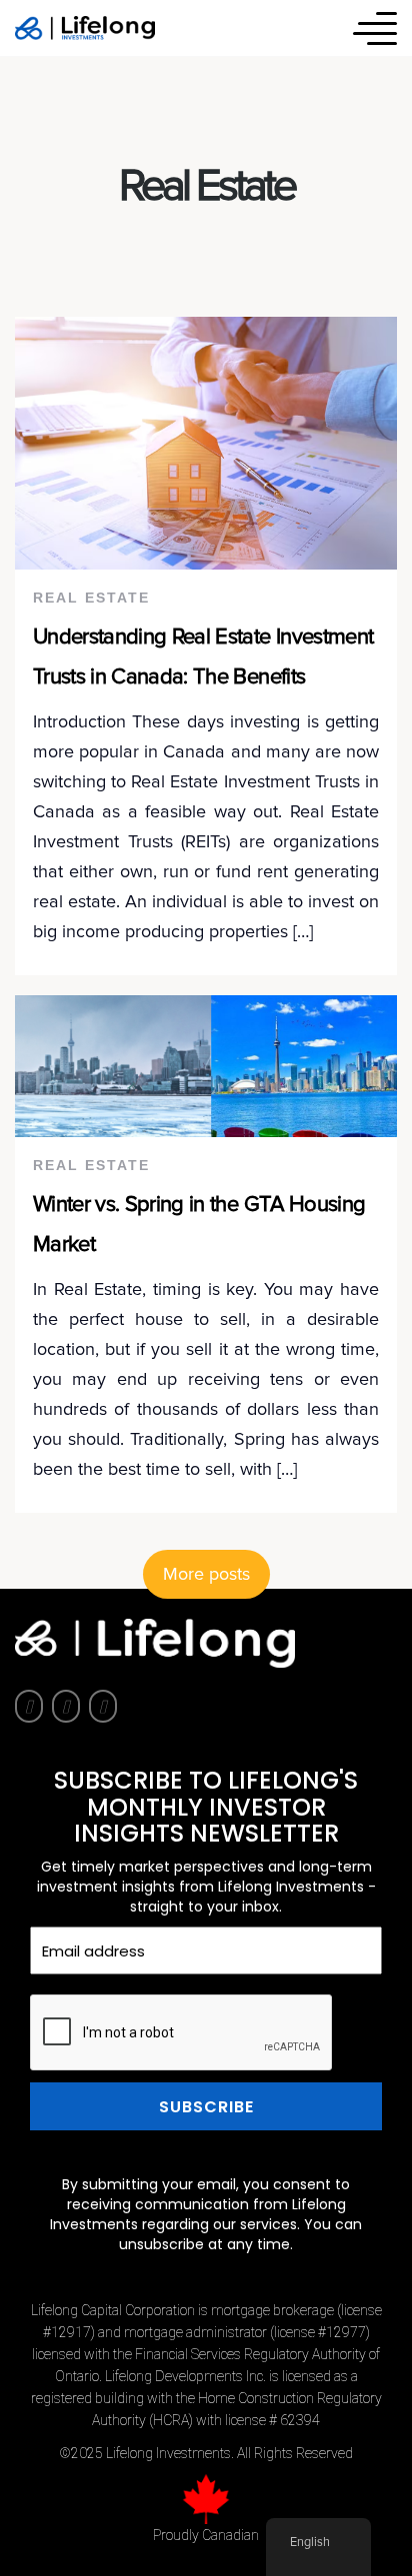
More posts (206, 1575)
